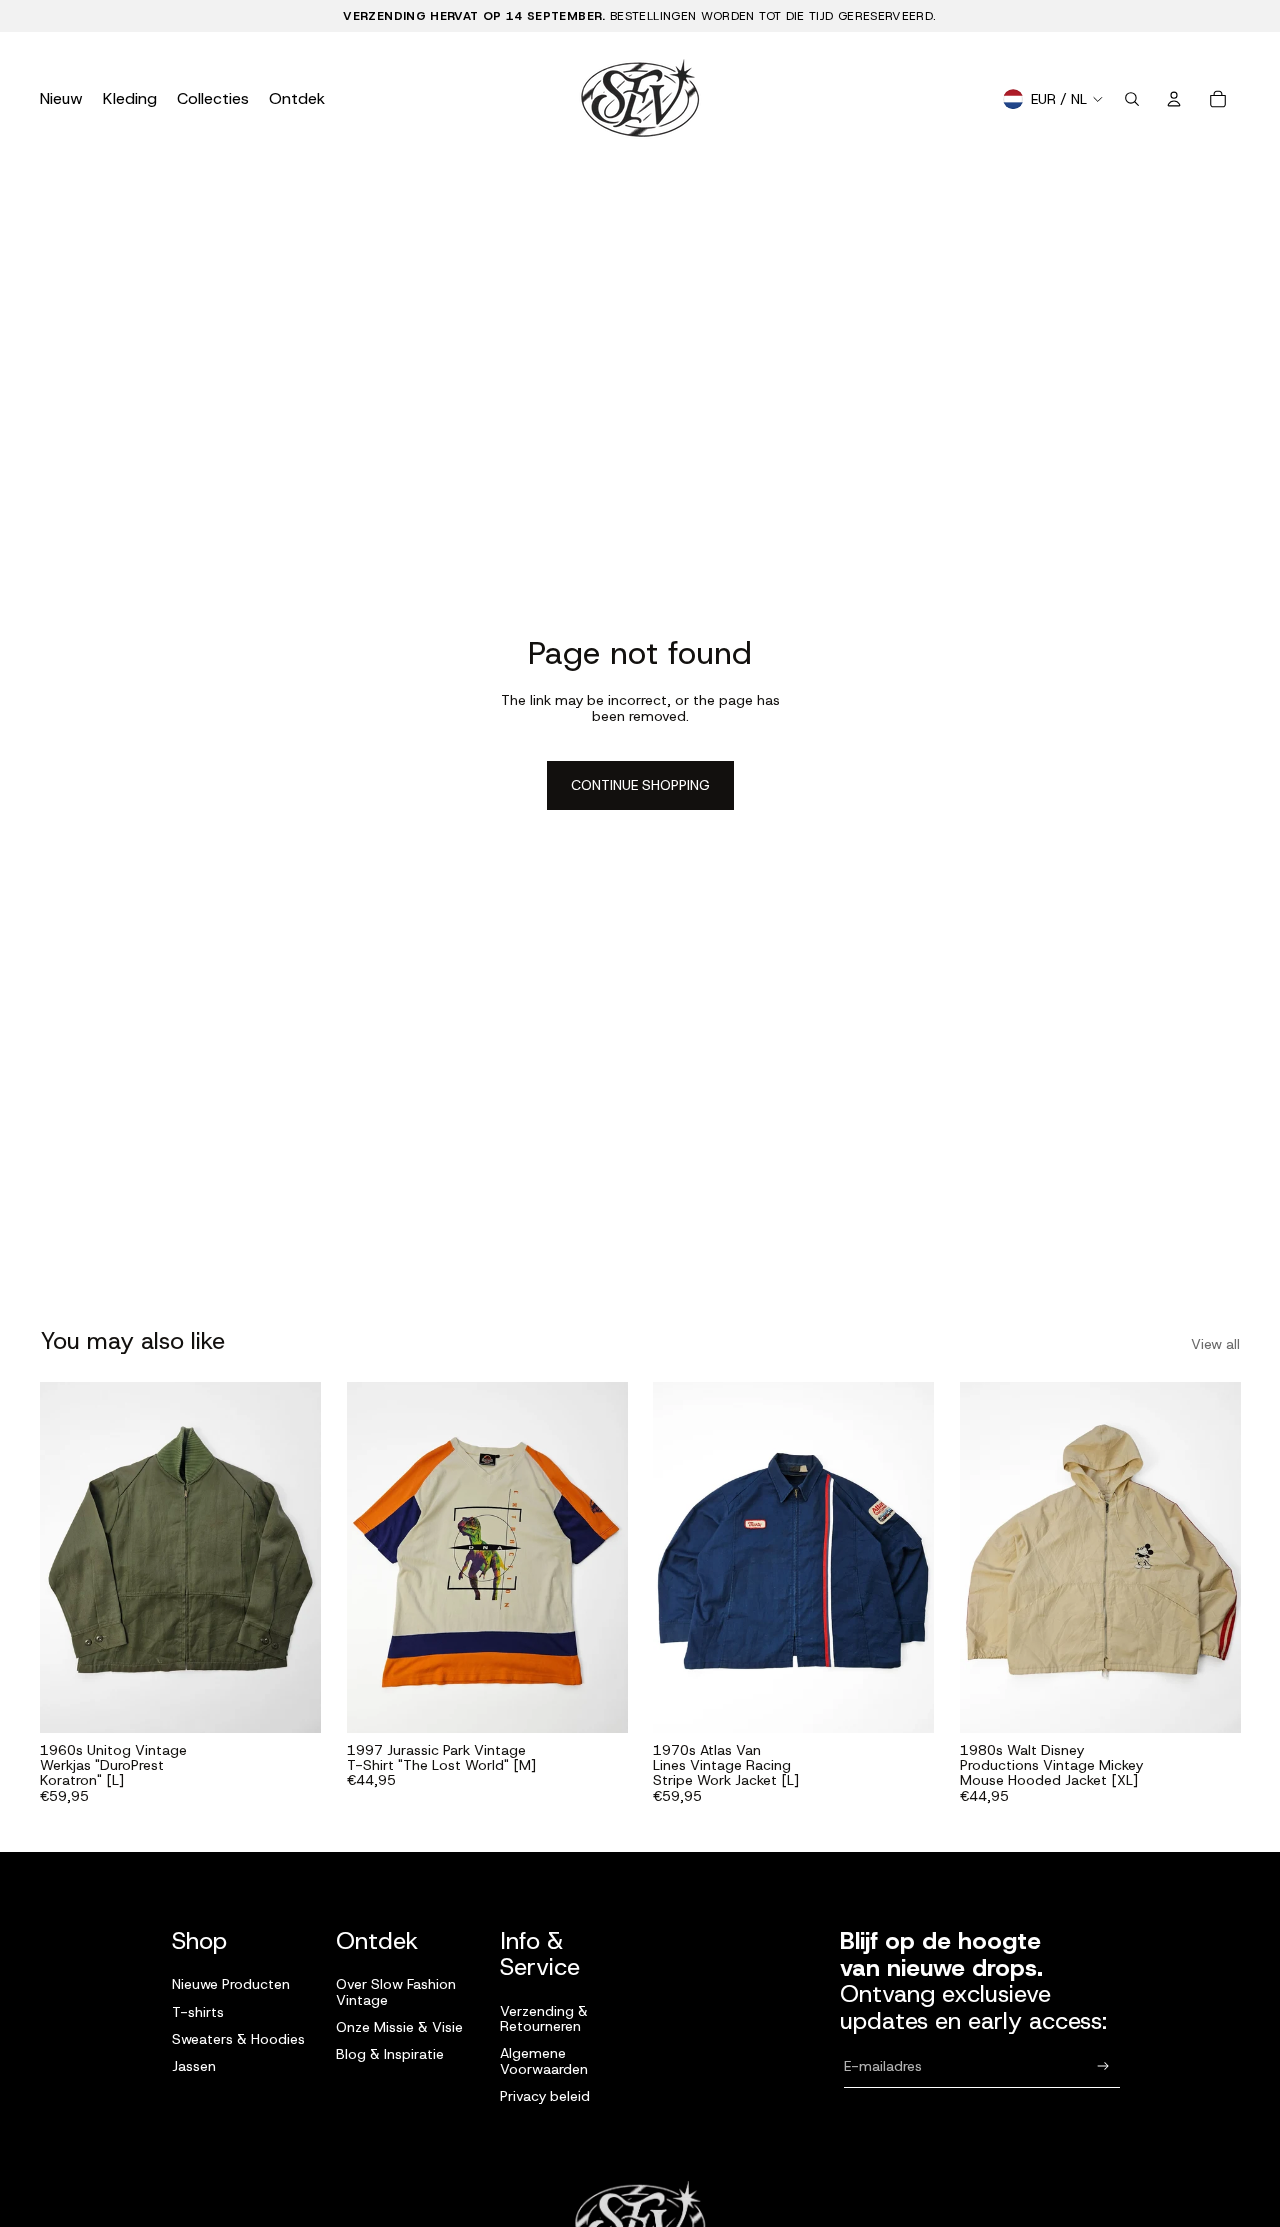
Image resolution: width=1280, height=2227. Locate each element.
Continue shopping (640, 785)
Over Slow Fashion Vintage (396, 1991)
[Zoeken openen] (1132, 99)
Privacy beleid (545, 2096)
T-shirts (198, 2012)
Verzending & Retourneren (544, 2018)
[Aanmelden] (1103, 2066)
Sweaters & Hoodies (238, 2039)
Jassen (194, 2066)
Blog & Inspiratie (390, 2054)
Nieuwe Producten (231, 1984)
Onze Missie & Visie (399, 2027)
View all (1215, 1344)
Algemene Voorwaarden (544, 2060)
